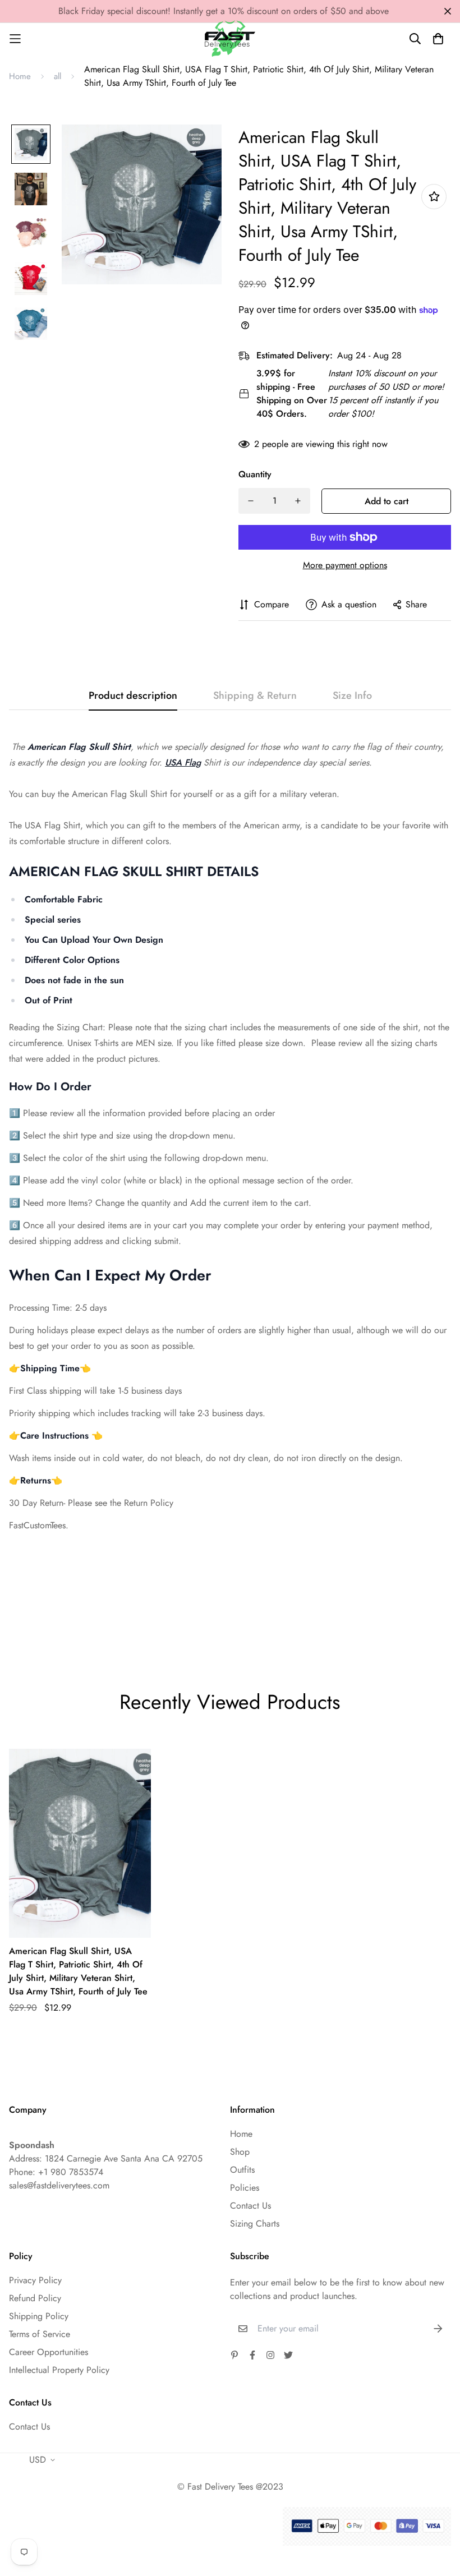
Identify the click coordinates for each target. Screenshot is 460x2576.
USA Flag (183, 762)
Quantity (255, 474)
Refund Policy (35, 2298)
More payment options (345, 565)
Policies (245, 2188)
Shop (240, 2152)
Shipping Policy (39, 2316)
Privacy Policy (35, 2280)
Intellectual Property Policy (59, 2370)
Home (20, 76)
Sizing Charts (255, 2224)
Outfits (242, 2170)
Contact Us (250, 2206)
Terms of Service (40, 2334)
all (58, 76)
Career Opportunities (49, 2352)
